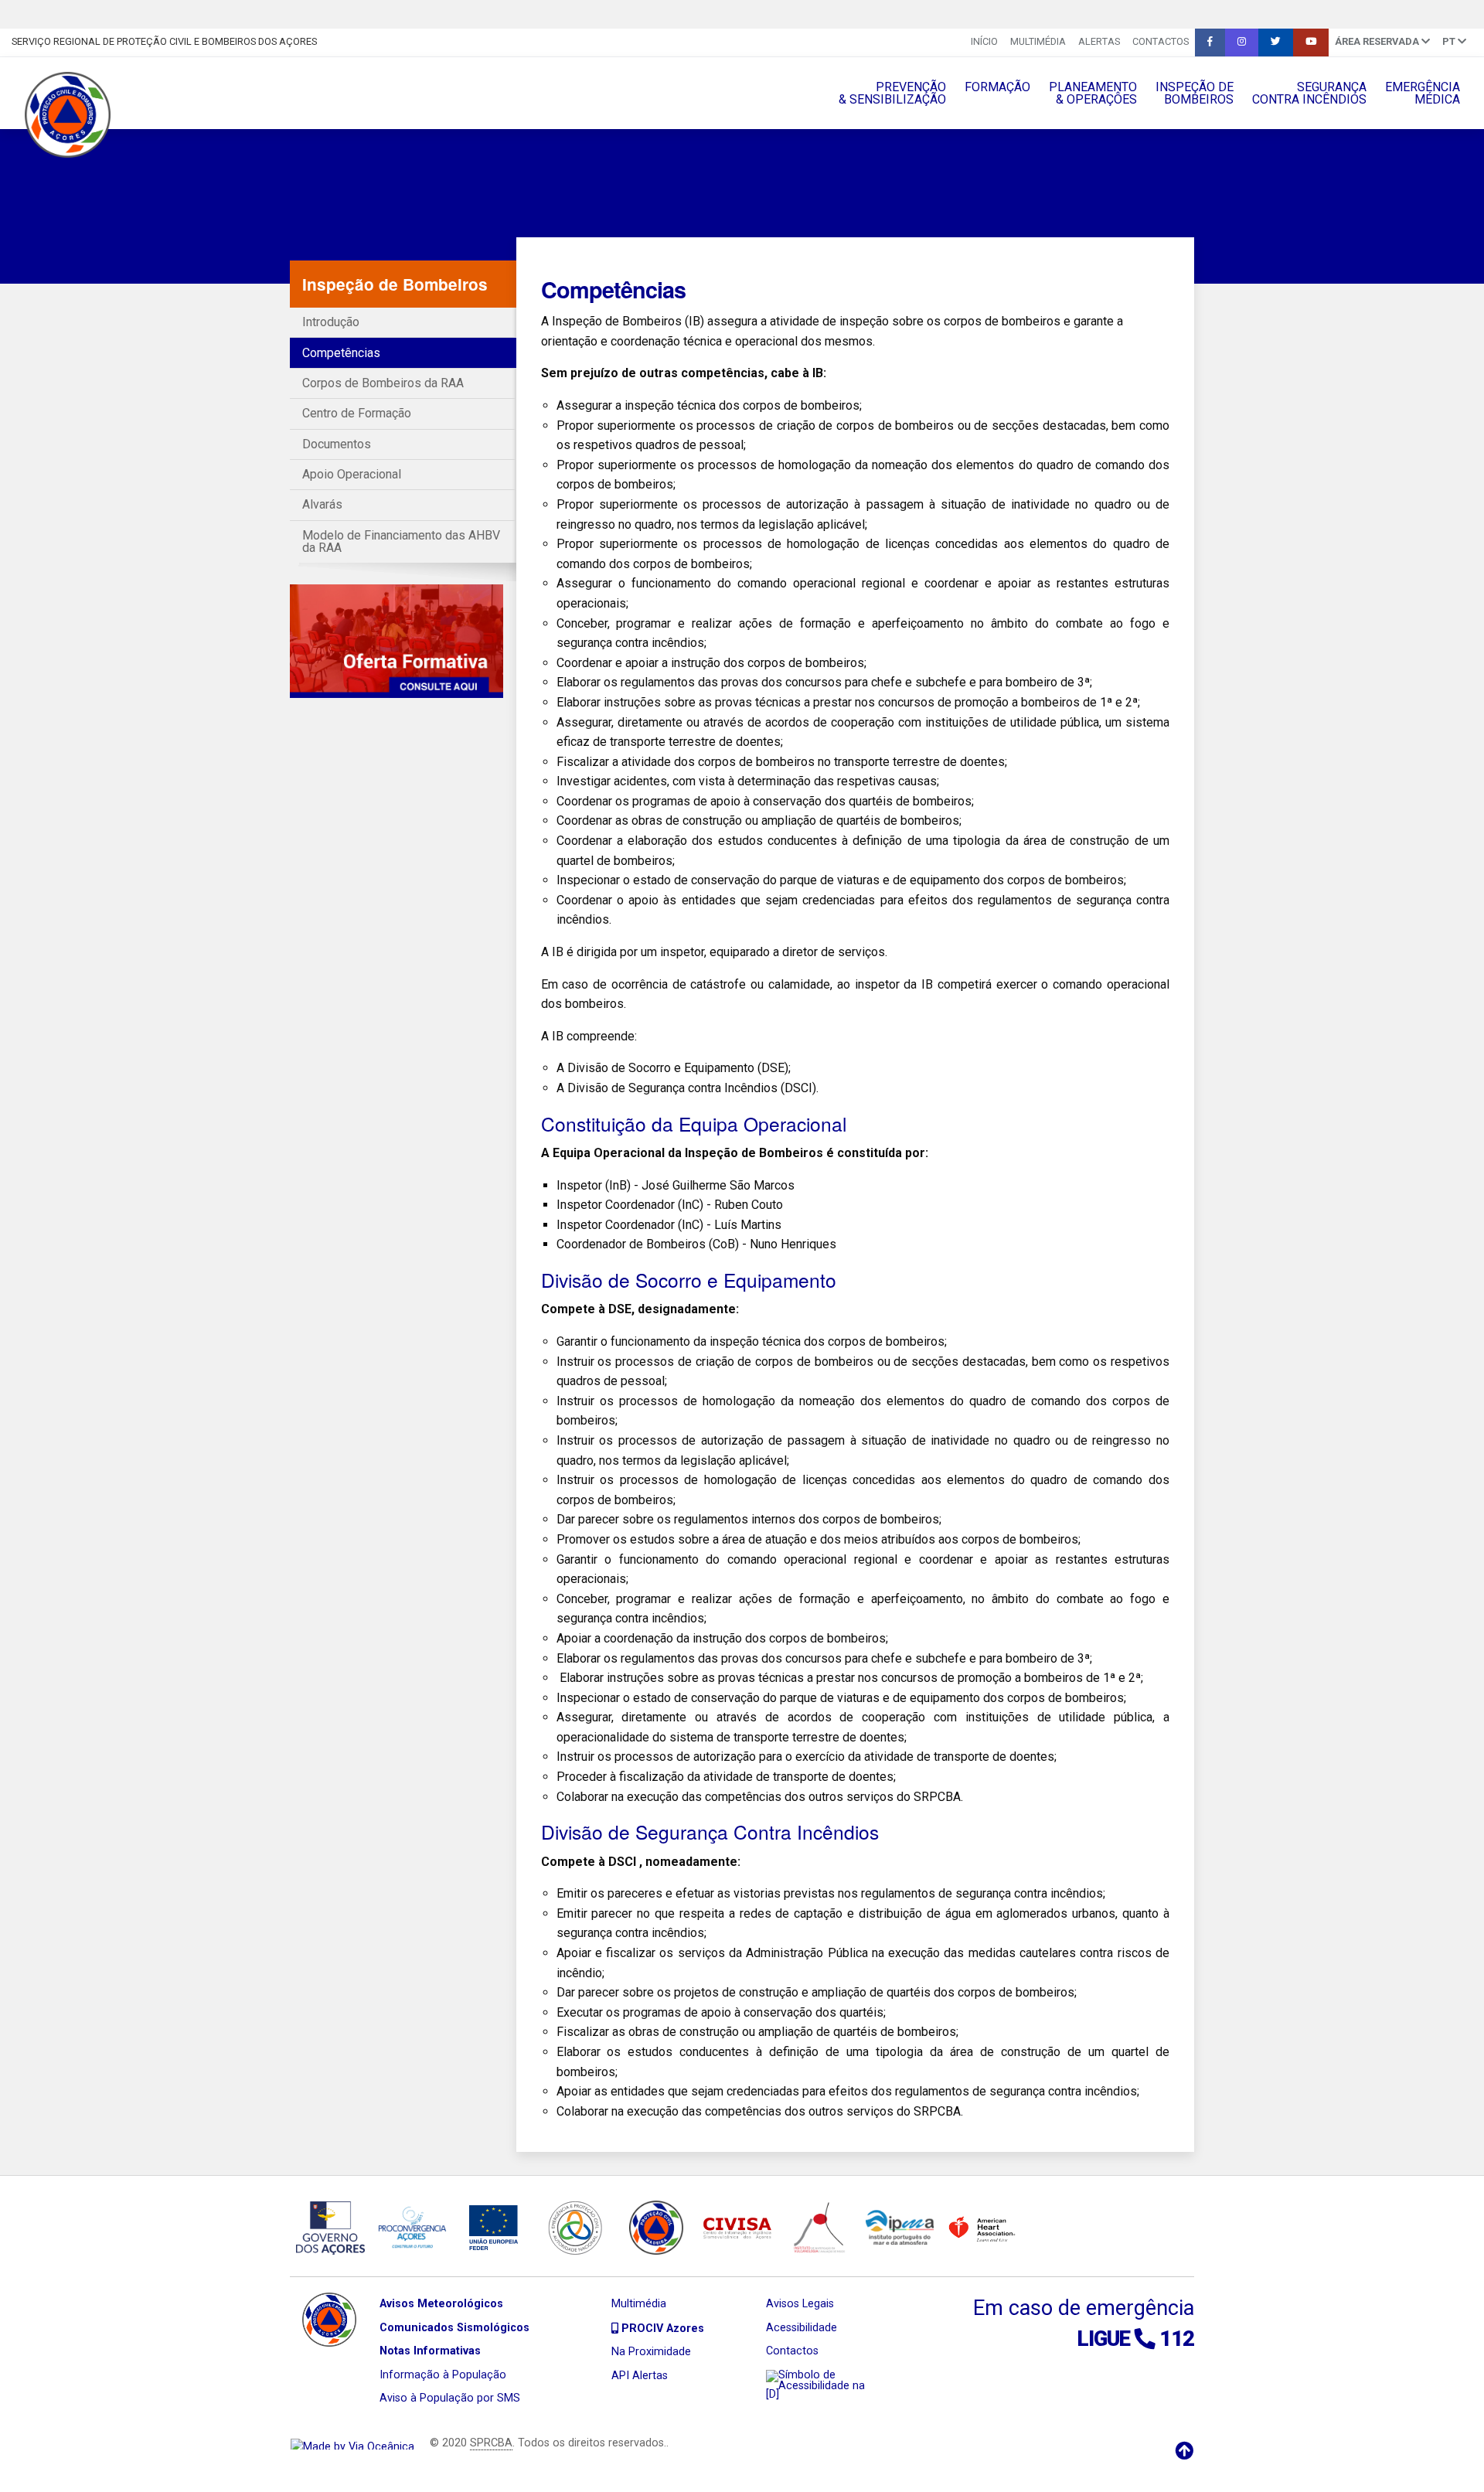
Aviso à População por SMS (450, 2398)
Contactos (1161, 41)
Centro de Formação (357, 413)
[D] (773, 2394)
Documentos (337, 444)
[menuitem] (984, 43)
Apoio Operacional (352, 474)
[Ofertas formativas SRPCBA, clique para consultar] (397, 640)
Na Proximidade (651, 2352)
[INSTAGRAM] (1242, 43)
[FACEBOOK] (1210, 43)
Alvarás (322, 504)
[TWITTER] (1276, 43)
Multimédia (1038, 41)
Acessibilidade (802, 2328)
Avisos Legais (800, 2304)
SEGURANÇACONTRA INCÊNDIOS (1309, 93)
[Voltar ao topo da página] (1184, 2451)
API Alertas (640, 2376)
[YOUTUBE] (1311, 43)
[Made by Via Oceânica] (352, 2443)
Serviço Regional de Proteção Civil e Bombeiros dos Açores (164, 41)
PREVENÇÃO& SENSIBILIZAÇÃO (892, 93)
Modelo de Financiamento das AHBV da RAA (401, 541)
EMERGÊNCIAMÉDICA (1423, 93)
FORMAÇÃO (997, 87)
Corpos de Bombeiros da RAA (383, 383)
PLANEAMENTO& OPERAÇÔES (1093, 93)
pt (1450, 41)
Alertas (1099, 41)
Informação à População (443, 2375)
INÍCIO (984, 41)
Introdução (331, 322)
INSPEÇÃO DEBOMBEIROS (1195, 93)
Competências (341, 353)
